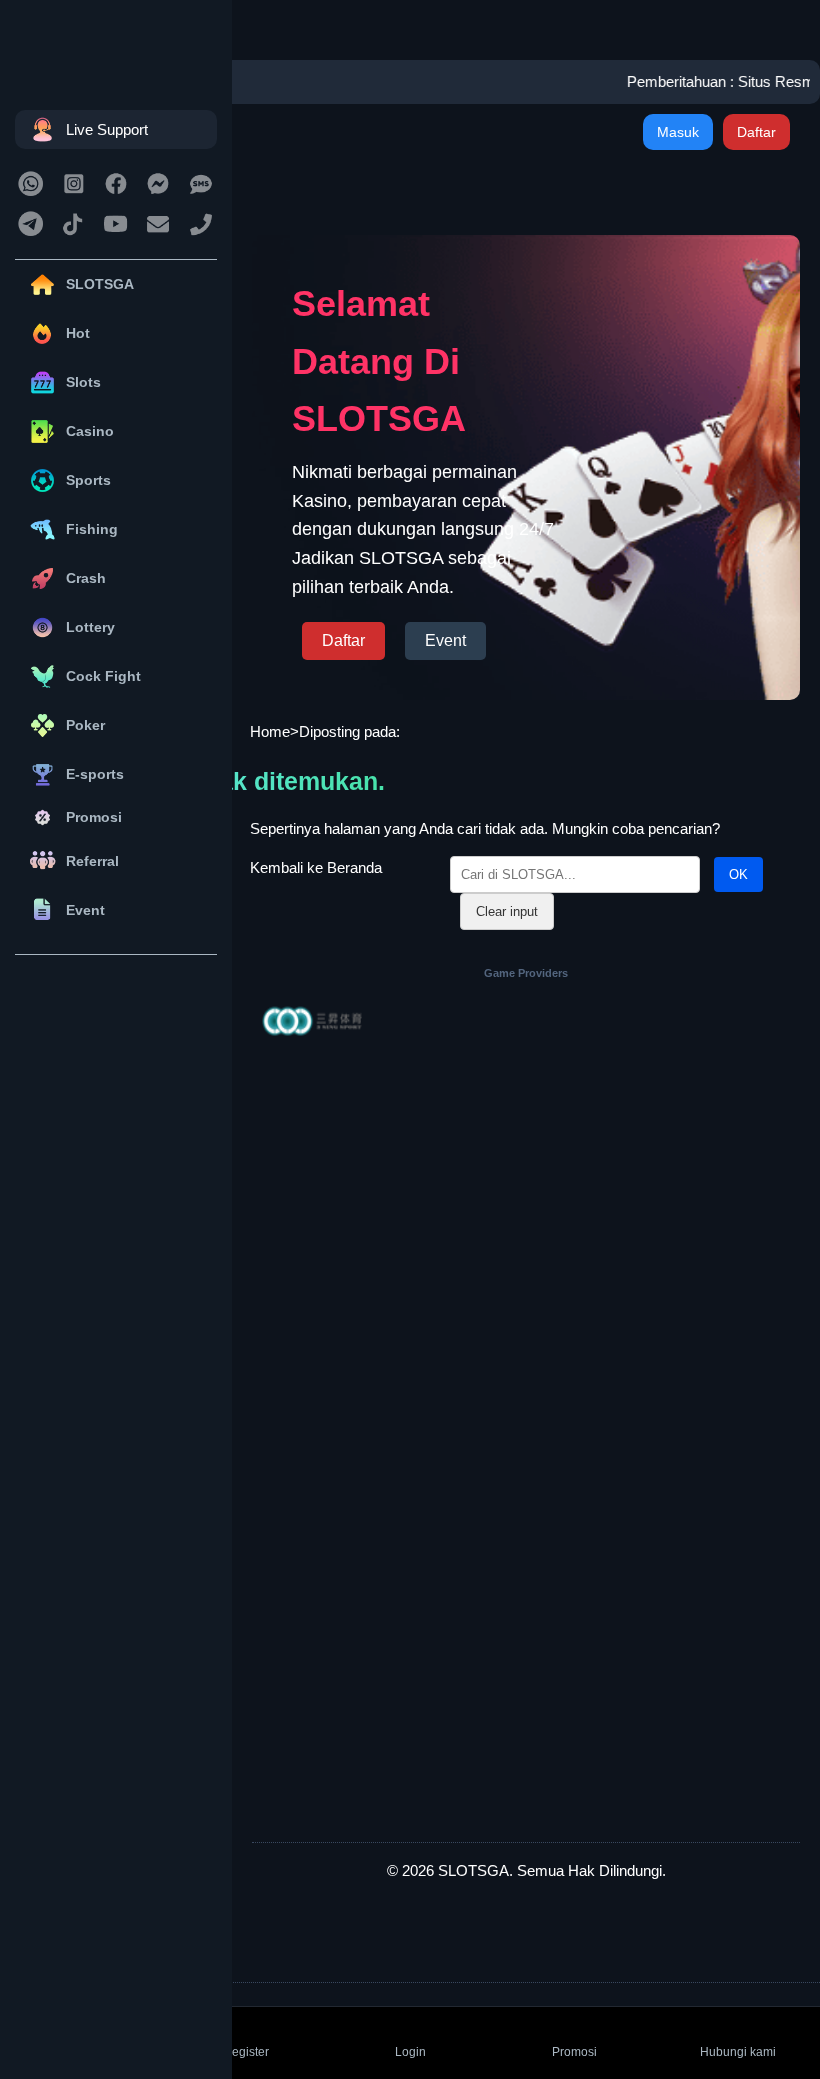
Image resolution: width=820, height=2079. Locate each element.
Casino (90, 431)
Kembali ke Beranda (316, 867)
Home (270, 731)
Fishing (92, 529)
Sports (88, 480)
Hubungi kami (738, 2052)
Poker (85, 725)
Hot (78, 333)
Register (246, 2052)
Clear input (507, 911)
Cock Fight (103, 676)
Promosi (94, 817)
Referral (92, 861)
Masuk (678, 132)
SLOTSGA (100, 284)
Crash (86, 578)
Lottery (90, 627)
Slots (83, 382)
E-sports (95, 774)
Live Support (107, 129)
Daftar (756, 132)
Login (410, 2052)
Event (85, 910)
